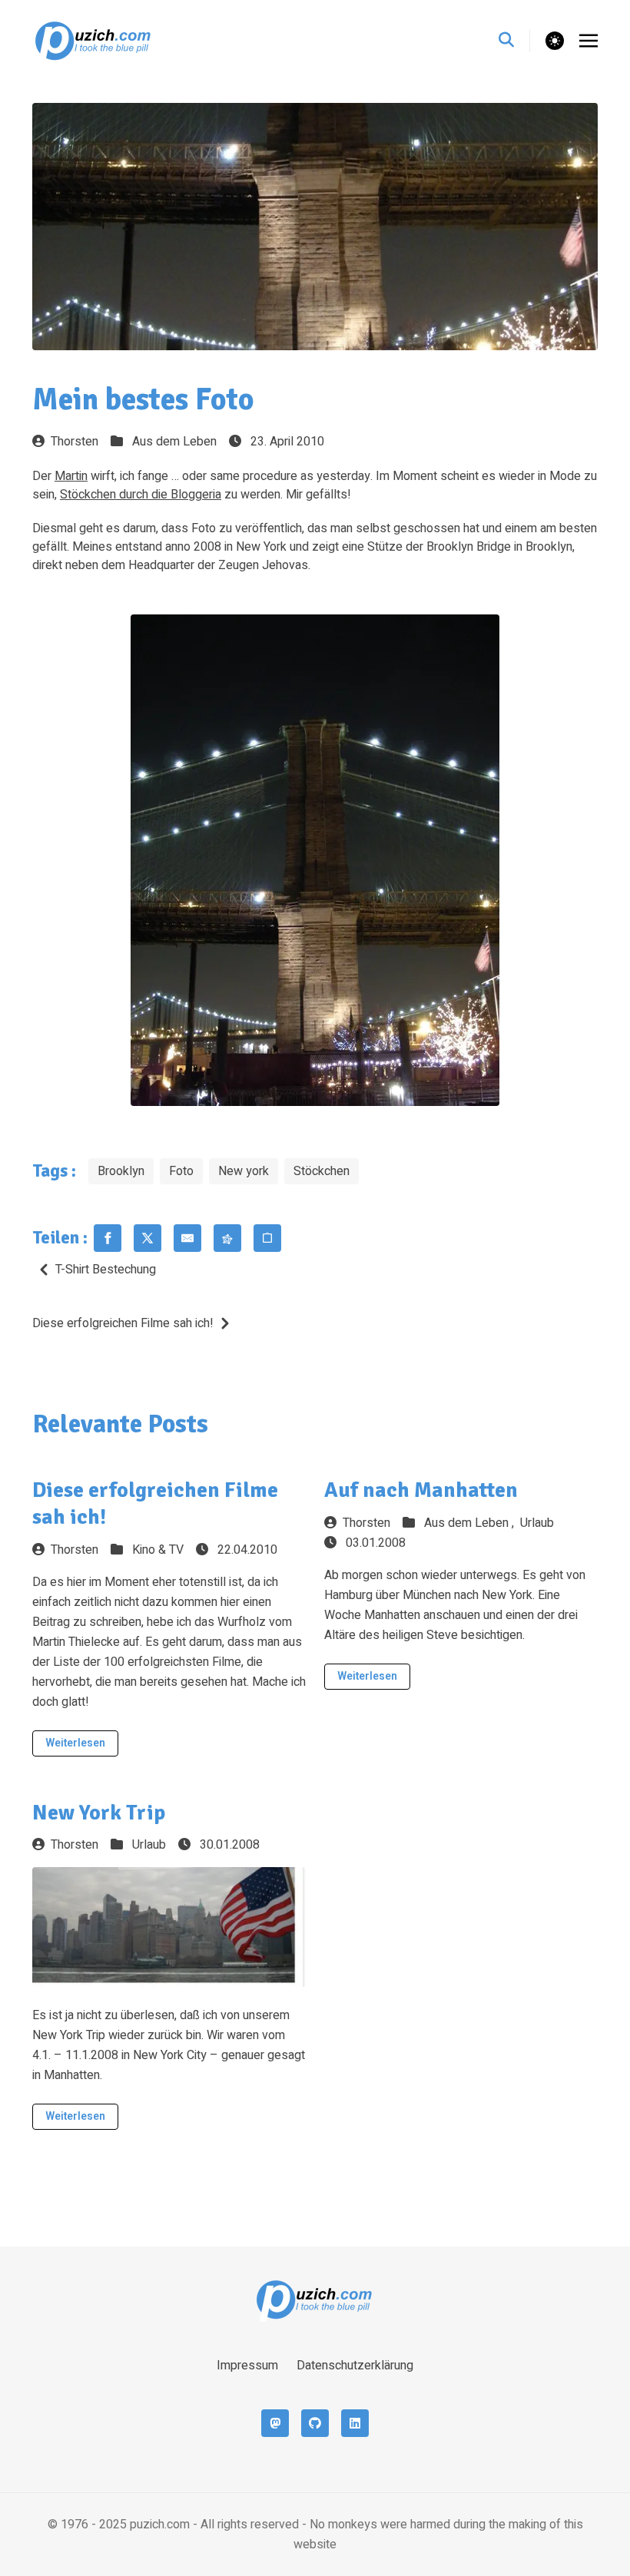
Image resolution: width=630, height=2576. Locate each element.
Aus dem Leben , (471, 1523)
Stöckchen (322, 1171)
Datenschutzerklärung (355, 2366)
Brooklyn (121, 1171)
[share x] (148, 1238)
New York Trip (99, 1813)
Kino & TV (158, 1550)
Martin (71, 476)
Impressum (247, 2366)
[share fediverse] (227, 1238)
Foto (181, 1171)
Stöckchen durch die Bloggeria (141, 495)
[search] (514, 41)
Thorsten (75, 442)
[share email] (187, 1238)
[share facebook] (108, 1238)
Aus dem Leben (174, 442)
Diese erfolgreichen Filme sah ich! (123, 1323)
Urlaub (537, 1523)
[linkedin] (355, 2423)
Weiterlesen (75, 1743)
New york (244, 1171)
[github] (315, 2423)
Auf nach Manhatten (421, 1490)
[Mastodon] (275, 2423)
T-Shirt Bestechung (106, 1270)
